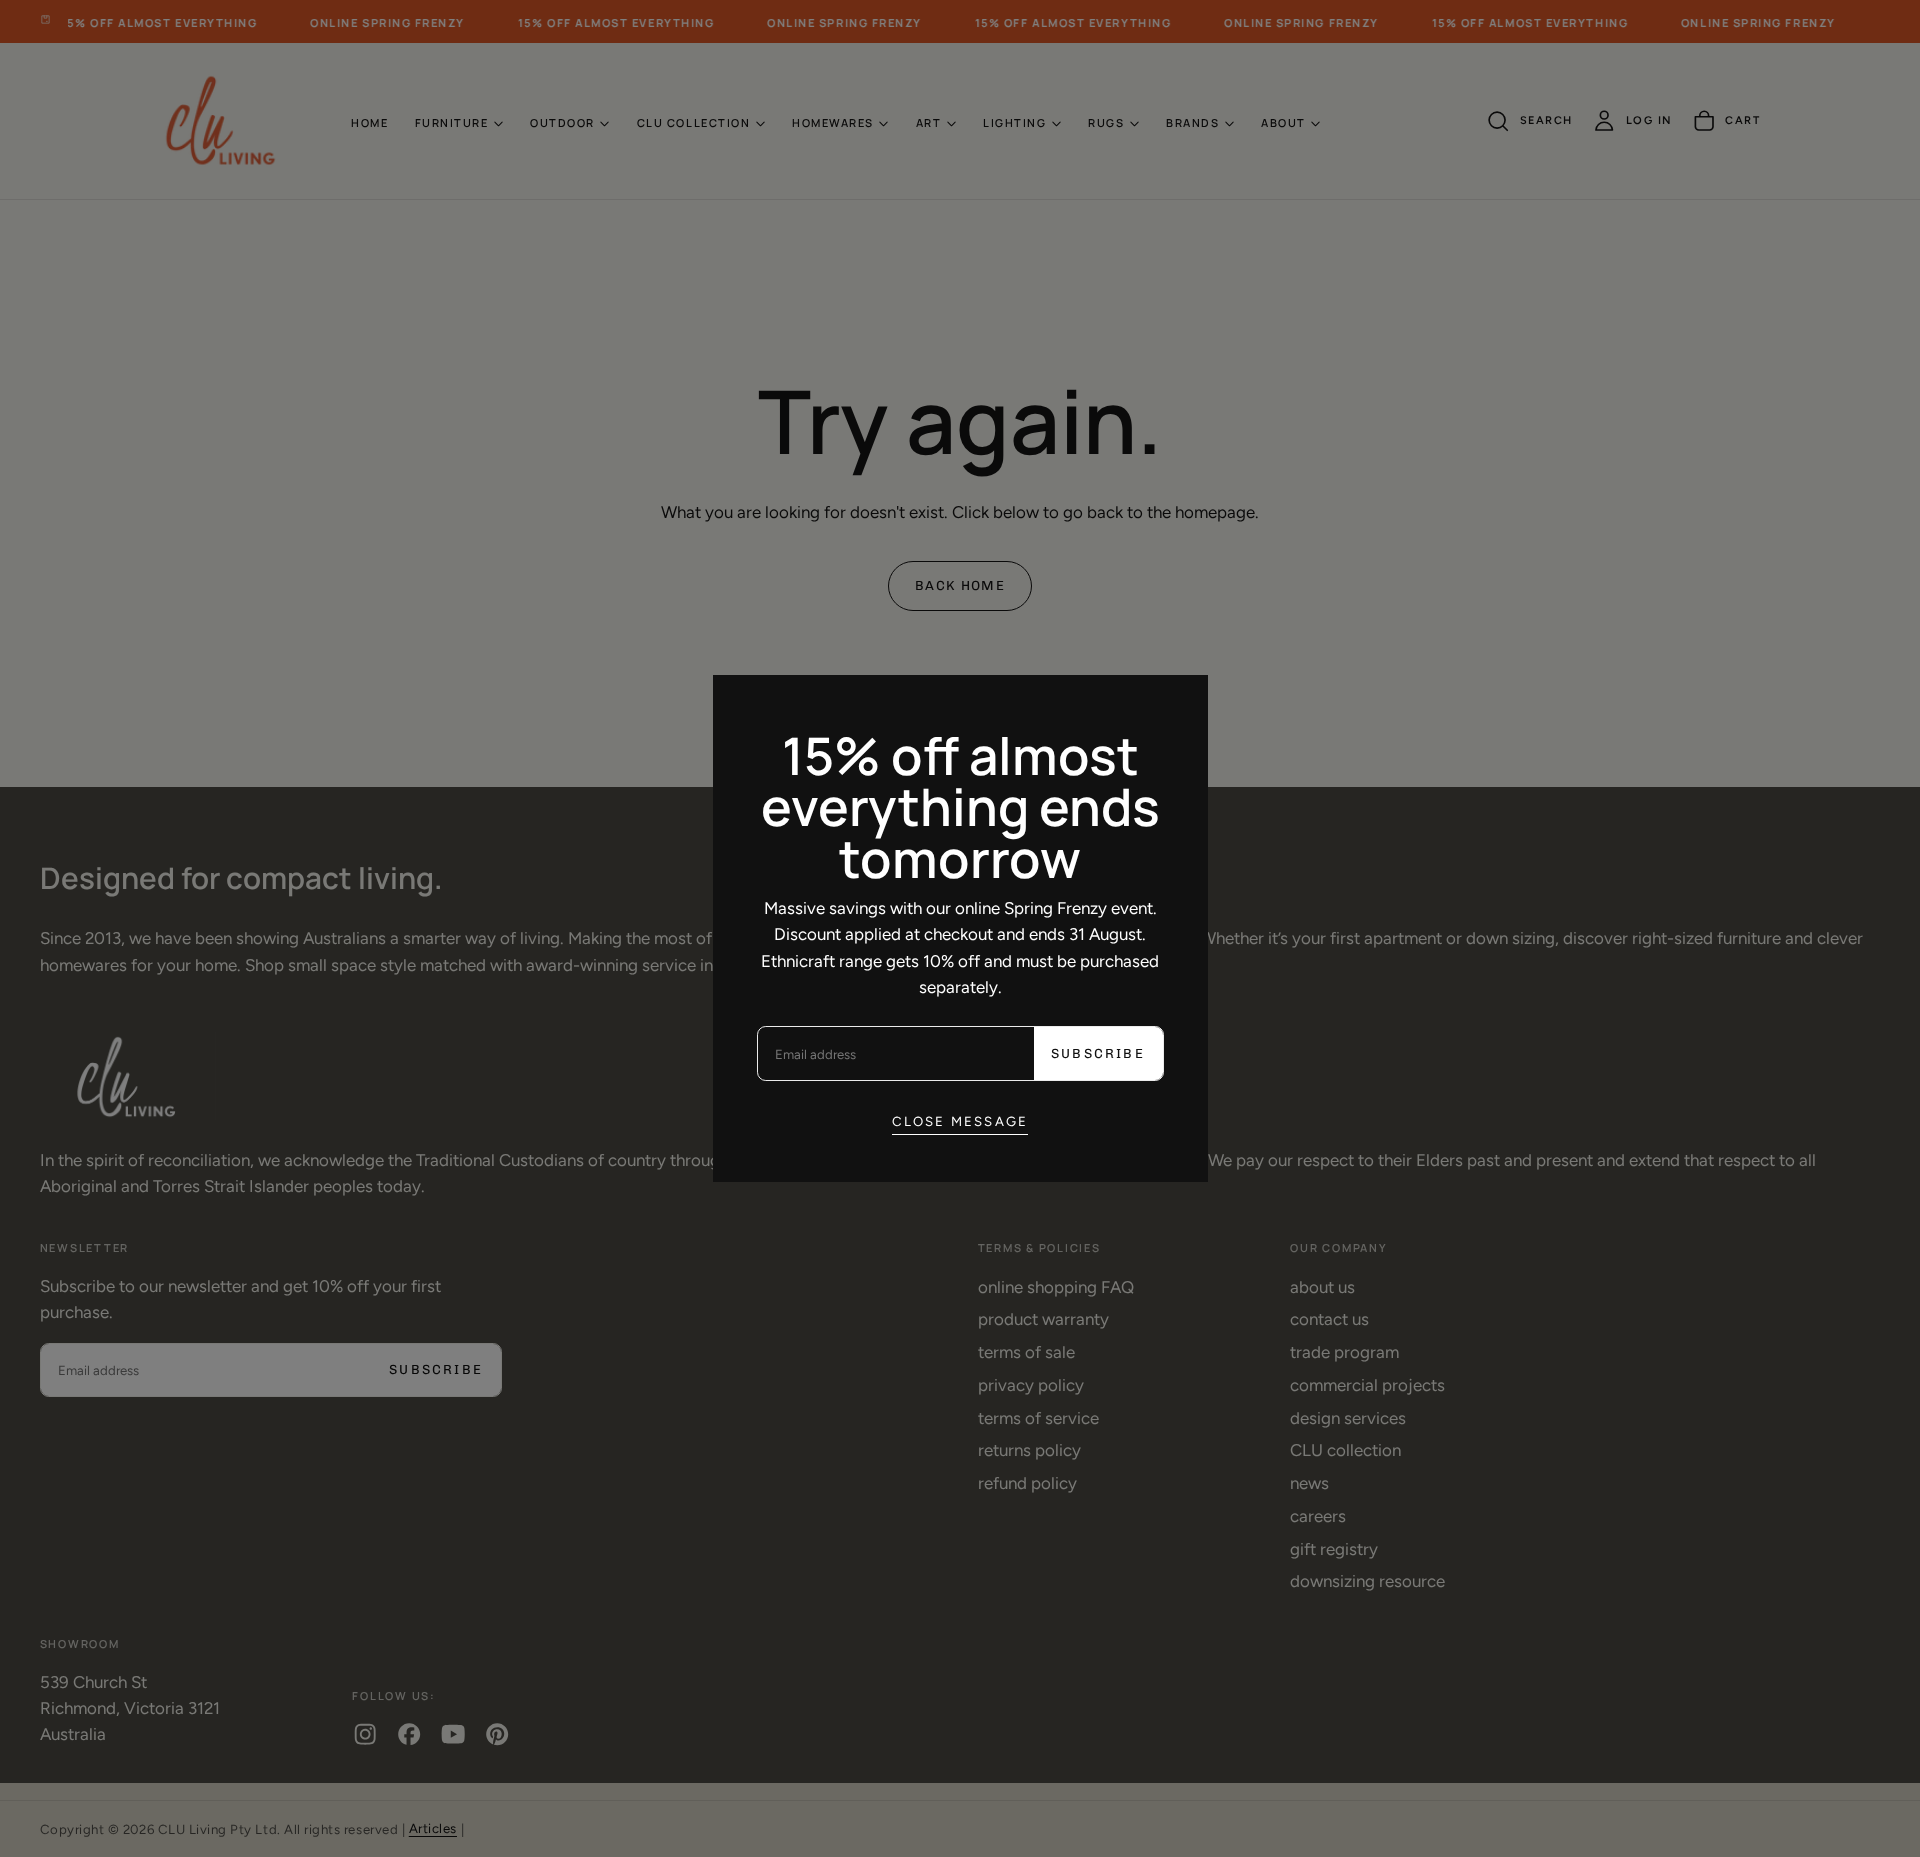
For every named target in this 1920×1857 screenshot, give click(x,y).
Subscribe (1098, 1053)
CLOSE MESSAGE (960, 1121)
